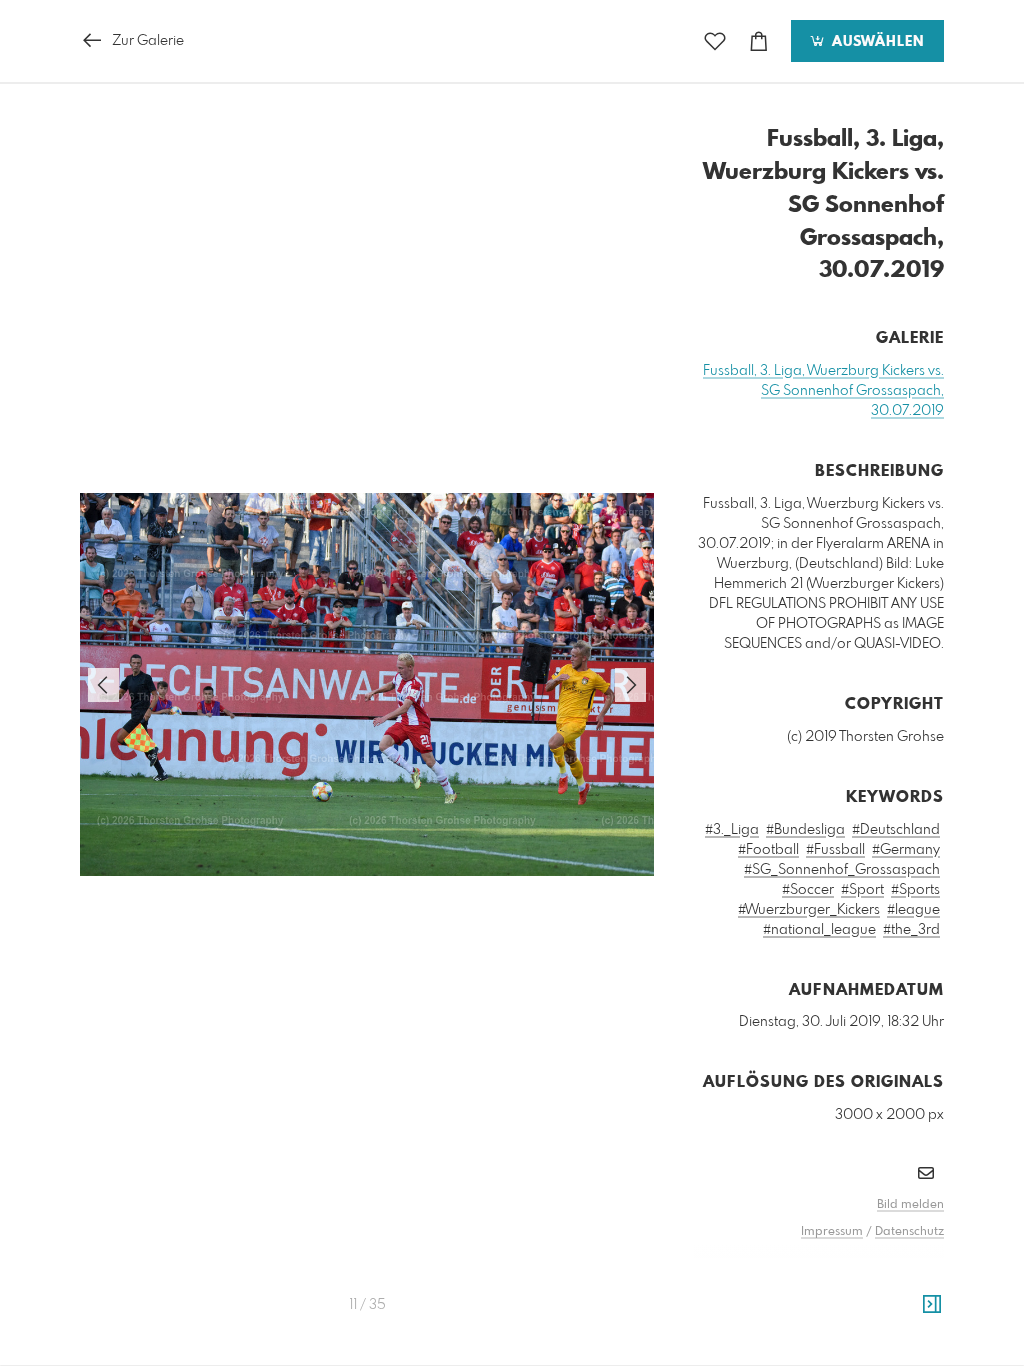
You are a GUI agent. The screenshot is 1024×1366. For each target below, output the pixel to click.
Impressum (832, 1232)
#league (913, 910)
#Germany (906, 850)
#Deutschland (896, 830)
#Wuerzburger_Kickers (809, 910)
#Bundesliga (805, 830)
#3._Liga (732, 830)
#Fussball (835, 850)
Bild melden (910, 1205)
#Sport (862, 890)
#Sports (915, 890)
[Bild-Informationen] (932, 1305)
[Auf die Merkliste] (715, 41)
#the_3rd (911, 930)
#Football (768, 850)
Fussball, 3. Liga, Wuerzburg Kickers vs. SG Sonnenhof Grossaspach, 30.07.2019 (823, 391)
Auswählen (875, 42)
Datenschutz (909, 1232)
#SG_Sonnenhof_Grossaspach (842, 870)
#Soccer (808, 890)
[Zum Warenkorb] (759, 41)
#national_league (819, 930)
